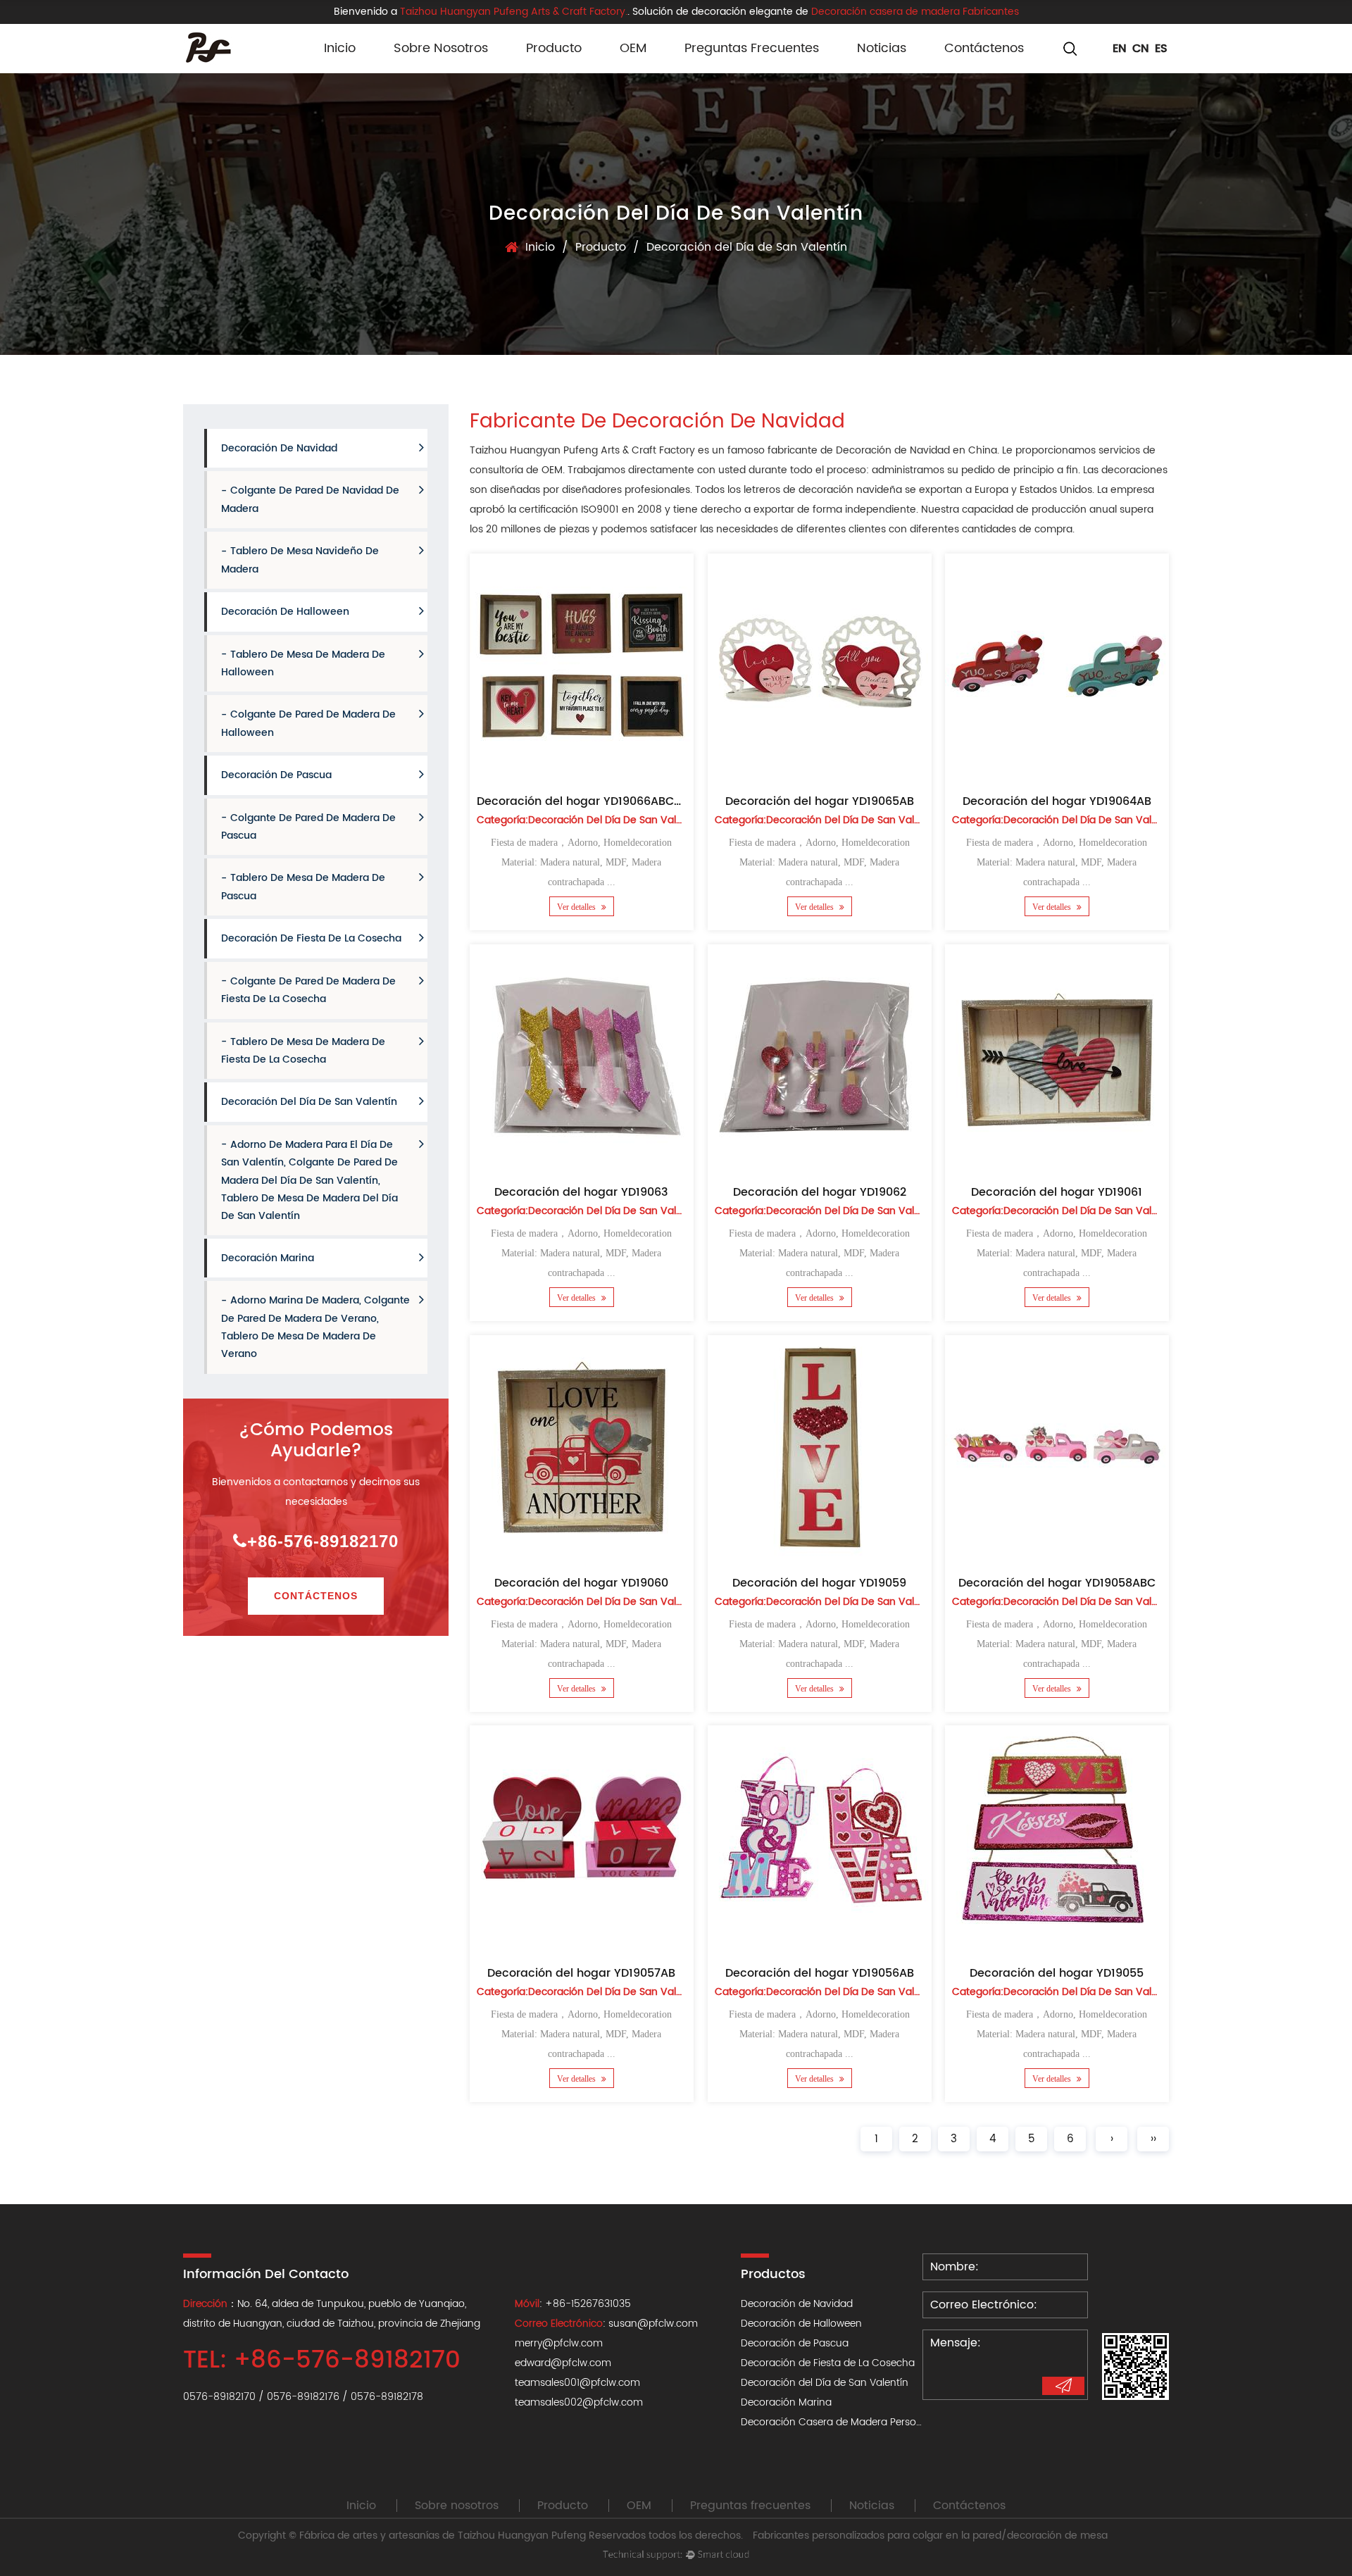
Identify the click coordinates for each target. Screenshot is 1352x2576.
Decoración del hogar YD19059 (819, 1582)
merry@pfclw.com (559, 2343)
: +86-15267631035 (573, 2304)
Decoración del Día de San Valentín (309, 1102)
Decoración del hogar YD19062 (819, 1192)
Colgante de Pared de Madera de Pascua (308, 826)
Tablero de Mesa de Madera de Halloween (303, 663)
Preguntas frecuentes (752, 48)
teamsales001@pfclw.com (577, 2383)
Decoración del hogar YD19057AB (581, 1973)
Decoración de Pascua (276, 775)
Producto (554, 48)
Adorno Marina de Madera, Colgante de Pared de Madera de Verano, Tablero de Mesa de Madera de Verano (315, 1327)
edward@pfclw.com (563, 2363)
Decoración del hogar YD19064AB (1057, 801)
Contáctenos (984, 48)
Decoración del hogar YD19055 (1057, 1973)
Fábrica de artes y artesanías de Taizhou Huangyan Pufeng (443, 2536)
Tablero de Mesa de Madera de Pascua (303, 887)
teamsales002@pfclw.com (579, 2402)
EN (1120, 49)
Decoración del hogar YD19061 (1057, 1192)
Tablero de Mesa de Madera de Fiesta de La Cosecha (303, 1050)
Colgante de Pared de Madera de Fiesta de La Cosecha (308, 990)
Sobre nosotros (441, 48)
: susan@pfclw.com (606, 2324)
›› (1153, 2139)
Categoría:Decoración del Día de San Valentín (589, 821)
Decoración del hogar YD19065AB (819, 801)
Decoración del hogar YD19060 (581, 1582)
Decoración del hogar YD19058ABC (1057, 1582)
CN (1141, 49)
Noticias (882, 48)
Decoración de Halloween (564, 70)
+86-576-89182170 (323, 1540)
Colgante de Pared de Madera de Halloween (308, 724)
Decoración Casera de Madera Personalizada (849, 2422)
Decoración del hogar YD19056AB (819, 1973)
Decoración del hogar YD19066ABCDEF (585, 801)
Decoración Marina (268, 1258)
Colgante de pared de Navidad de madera (310, 500)
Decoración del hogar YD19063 (581, 1192)
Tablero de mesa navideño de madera (300, 560)
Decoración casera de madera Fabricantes (915, 12)
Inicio (340, 48)
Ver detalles (577, 907)
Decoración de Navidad (279, 448)
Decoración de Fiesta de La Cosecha (311, 938)
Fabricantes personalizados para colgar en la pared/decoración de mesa (930, 2536)
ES (1161, 49)
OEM (633, 48)
